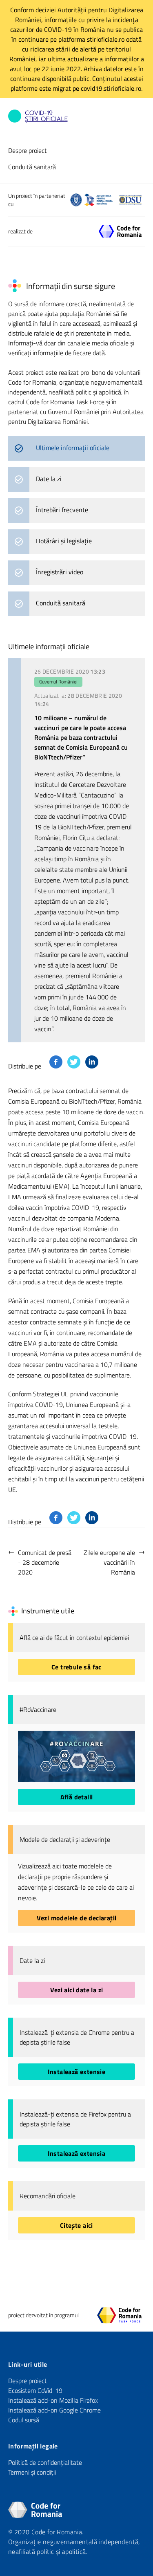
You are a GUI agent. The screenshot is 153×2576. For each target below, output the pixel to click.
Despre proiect (28, 150)
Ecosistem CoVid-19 (35, 2390)
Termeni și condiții (32, 2472)
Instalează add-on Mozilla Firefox (53, 2400)
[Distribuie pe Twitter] (74, 1062)
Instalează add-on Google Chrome (54, 2410)
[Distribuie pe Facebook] (56, 1062)
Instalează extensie (77, 2072)
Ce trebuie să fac (76, 1667)
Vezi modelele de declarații (77, 1918)
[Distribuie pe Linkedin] (92, 1062)
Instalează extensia (77, 2153)
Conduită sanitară (32, 167)
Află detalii (77, 1797)
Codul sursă (24, 2420)
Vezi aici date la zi (77, 1990)
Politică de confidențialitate (45, 2462)
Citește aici (76, 2225)
